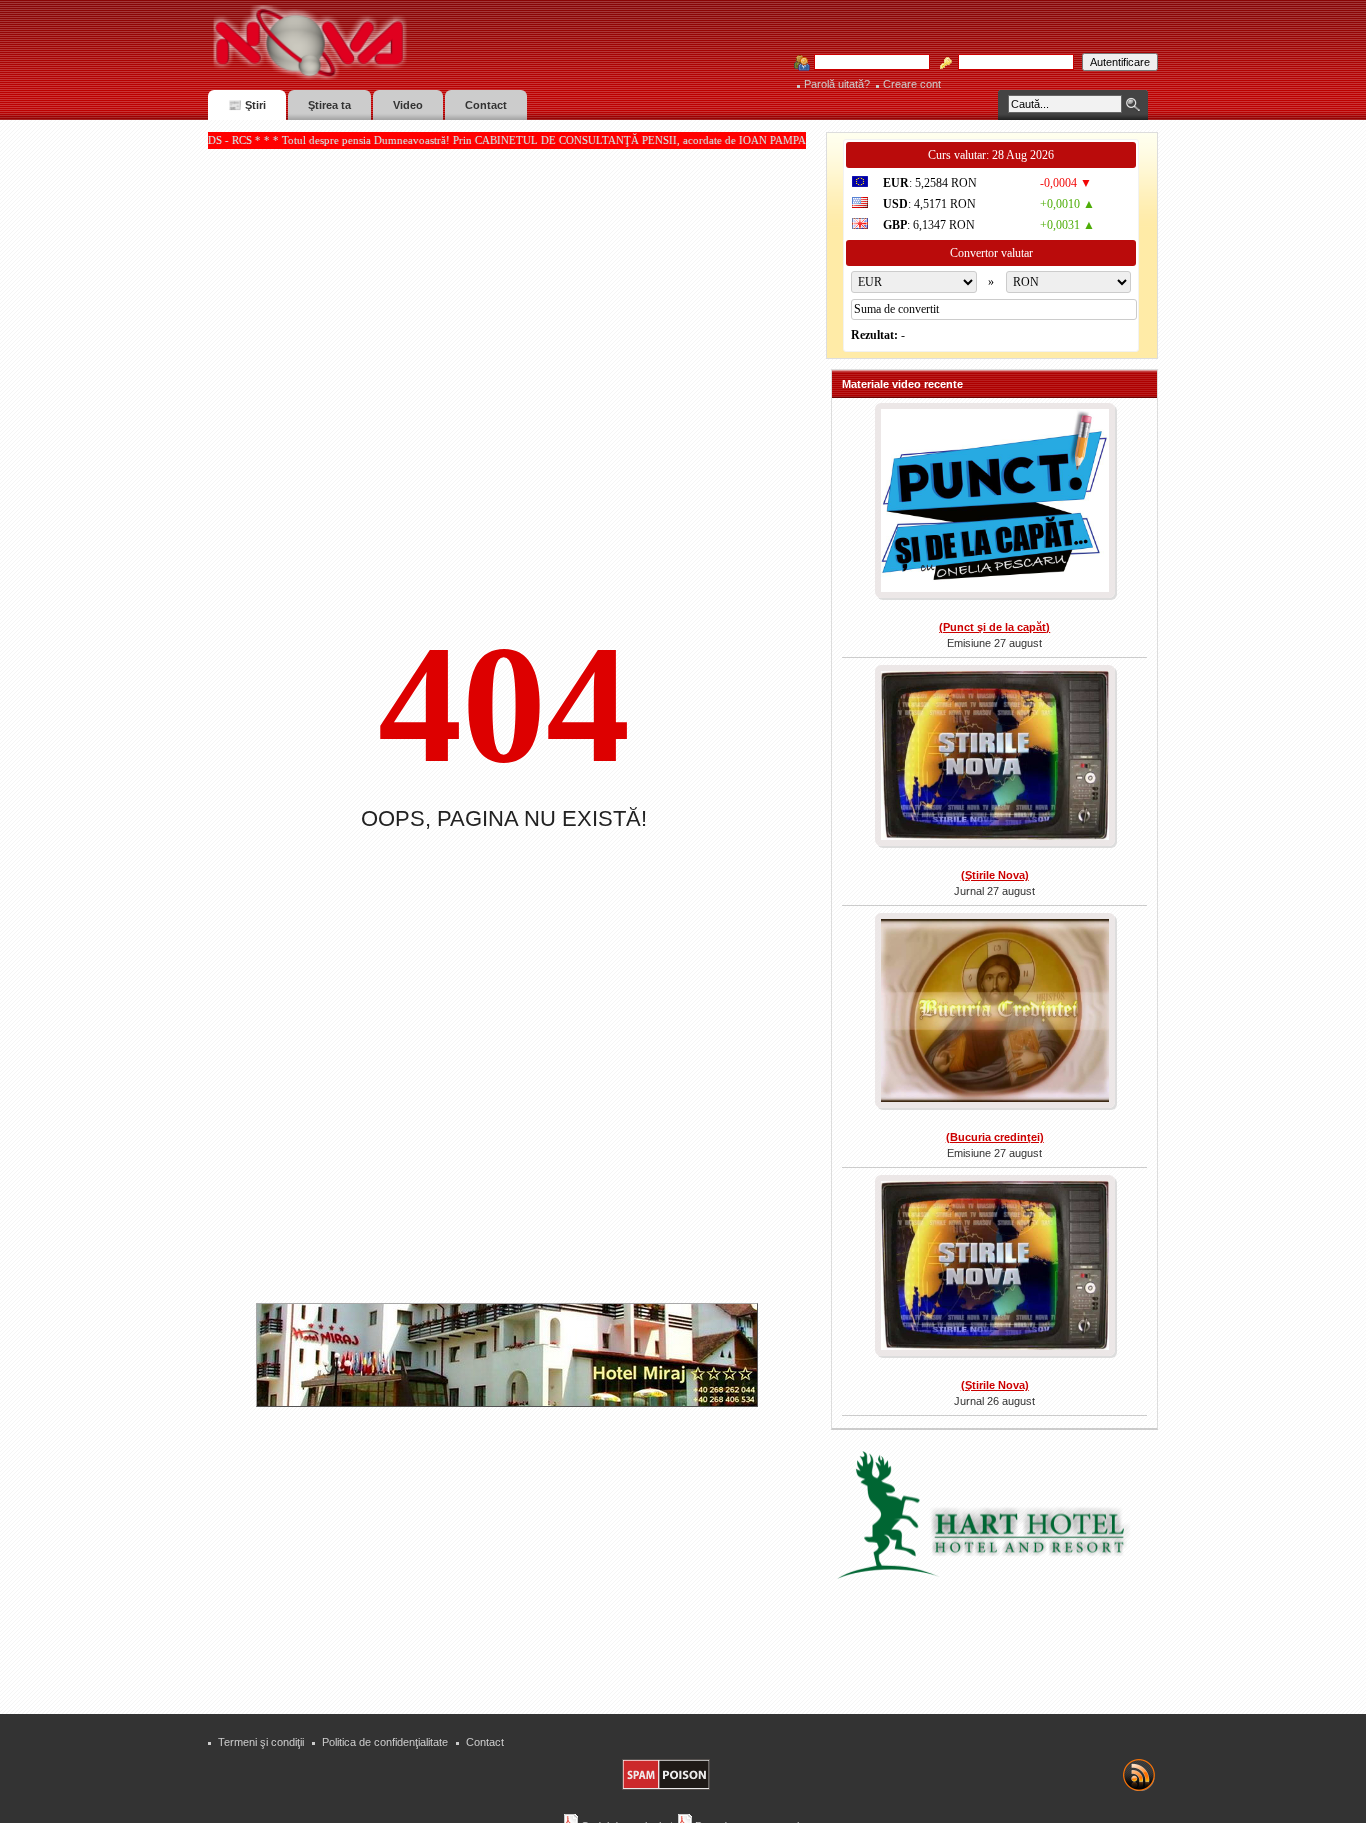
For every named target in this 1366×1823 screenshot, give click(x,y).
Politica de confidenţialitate (385, 1742)
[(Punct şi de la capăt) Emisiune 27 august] (994, 502)
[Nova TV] (483, 42)
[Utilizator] (866, 63)
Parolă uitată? (837, 84)
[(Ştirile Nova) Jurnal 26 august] (994, 1268)
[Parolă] (1010, 63)
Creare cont (912, 84)
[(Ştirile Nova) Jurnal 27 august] (994, 758)
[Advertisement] (517, 1552)
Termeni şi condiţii (261, 1742)
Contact (485, 1742)
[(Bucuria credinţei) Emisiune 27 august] (994, 1012)
